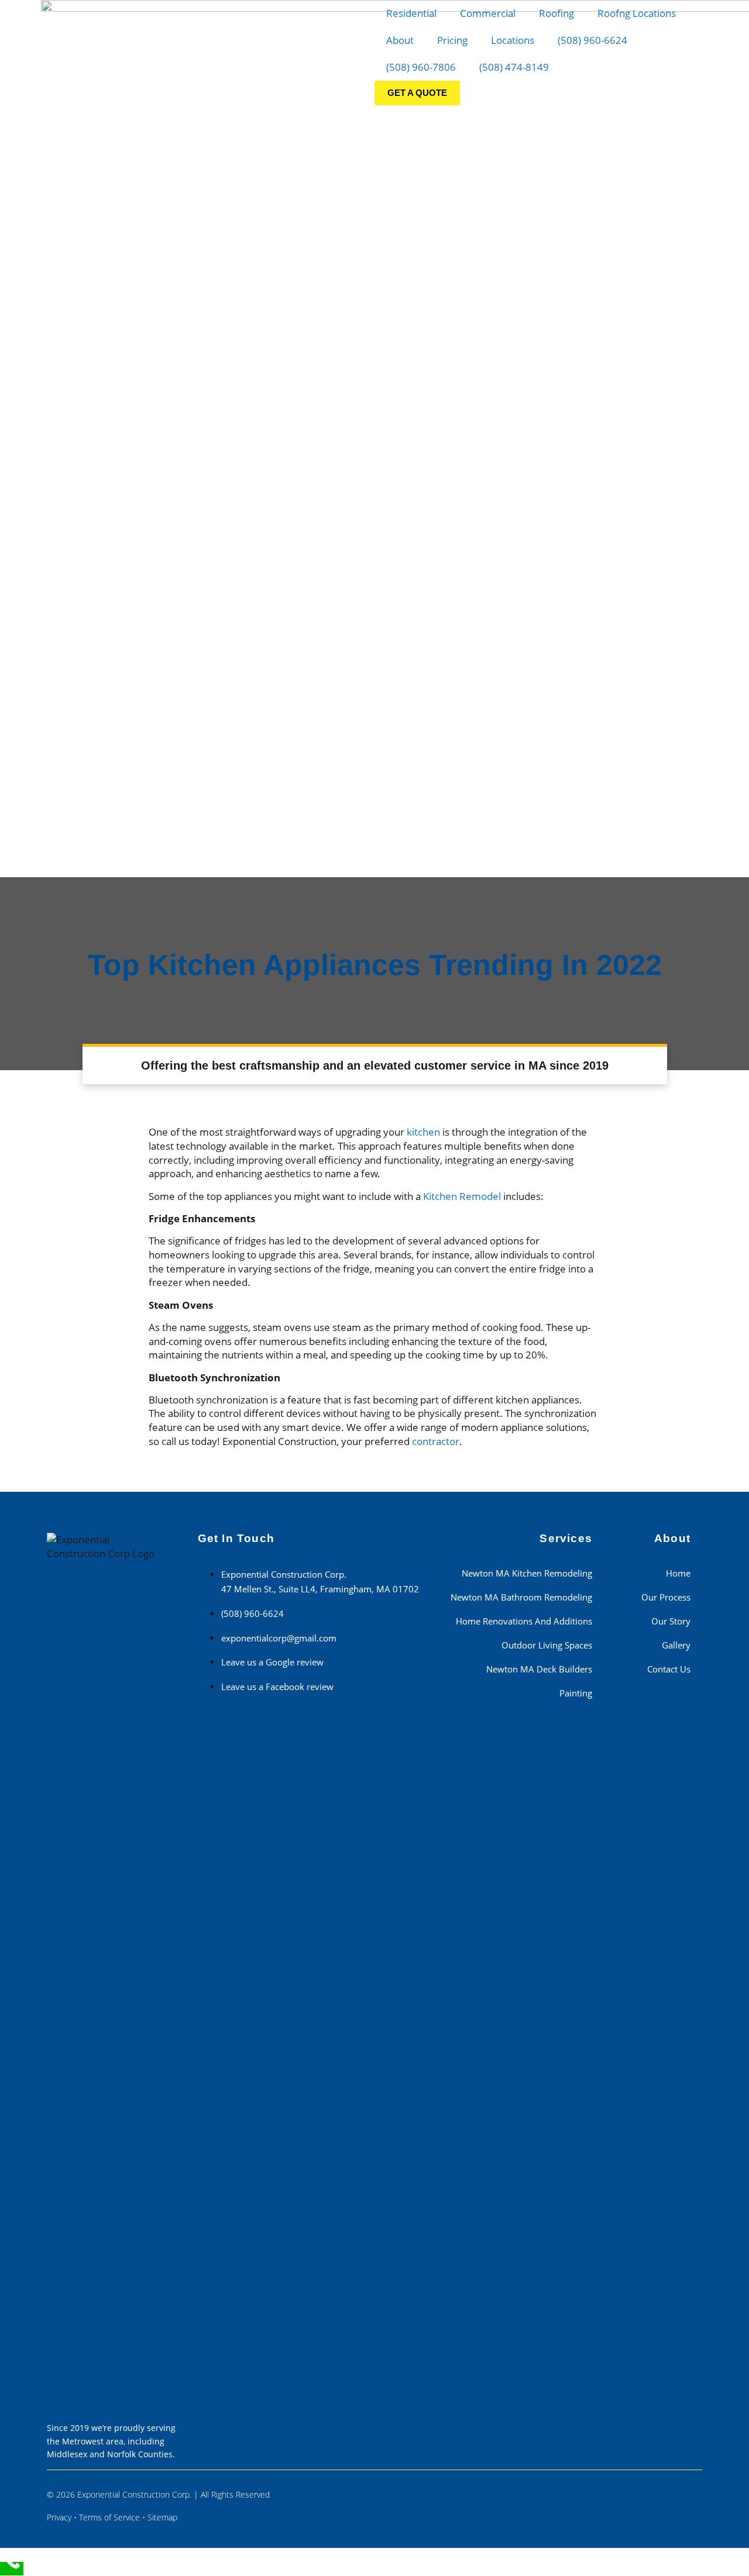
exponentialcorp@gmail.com (279, 1638)
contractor (436, 1441)
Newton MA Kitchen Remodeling (527, 1573)
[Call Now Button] (12, 2569)
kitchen (423, 1132)
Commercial (488, 13)
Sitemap (162, 2517)
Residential (411, 13)
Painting (576, 1693)
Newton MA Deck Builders (539, 1669)
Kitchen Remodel (462, 1196)
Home (678, 1573)
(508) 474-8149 (514, 67)
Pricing (452, 40)
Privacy (59, 2517)
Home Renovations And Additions (524, 1621)
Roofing (556, 13)
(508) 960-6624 (592, 40)
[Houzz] (675, 2488)
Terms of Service (109, 2517)
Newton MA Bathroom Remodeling (521, 1597)
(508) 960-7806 (421, 67)
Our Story (671, 1621)
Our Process (666, 1597)
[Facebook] (643, 2488)
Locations (513, 40)
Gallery (676, 1645)
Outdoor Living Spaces (547, 1645)
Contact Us (669, 1669)
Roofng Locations (637, 13)
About (400, 40)
